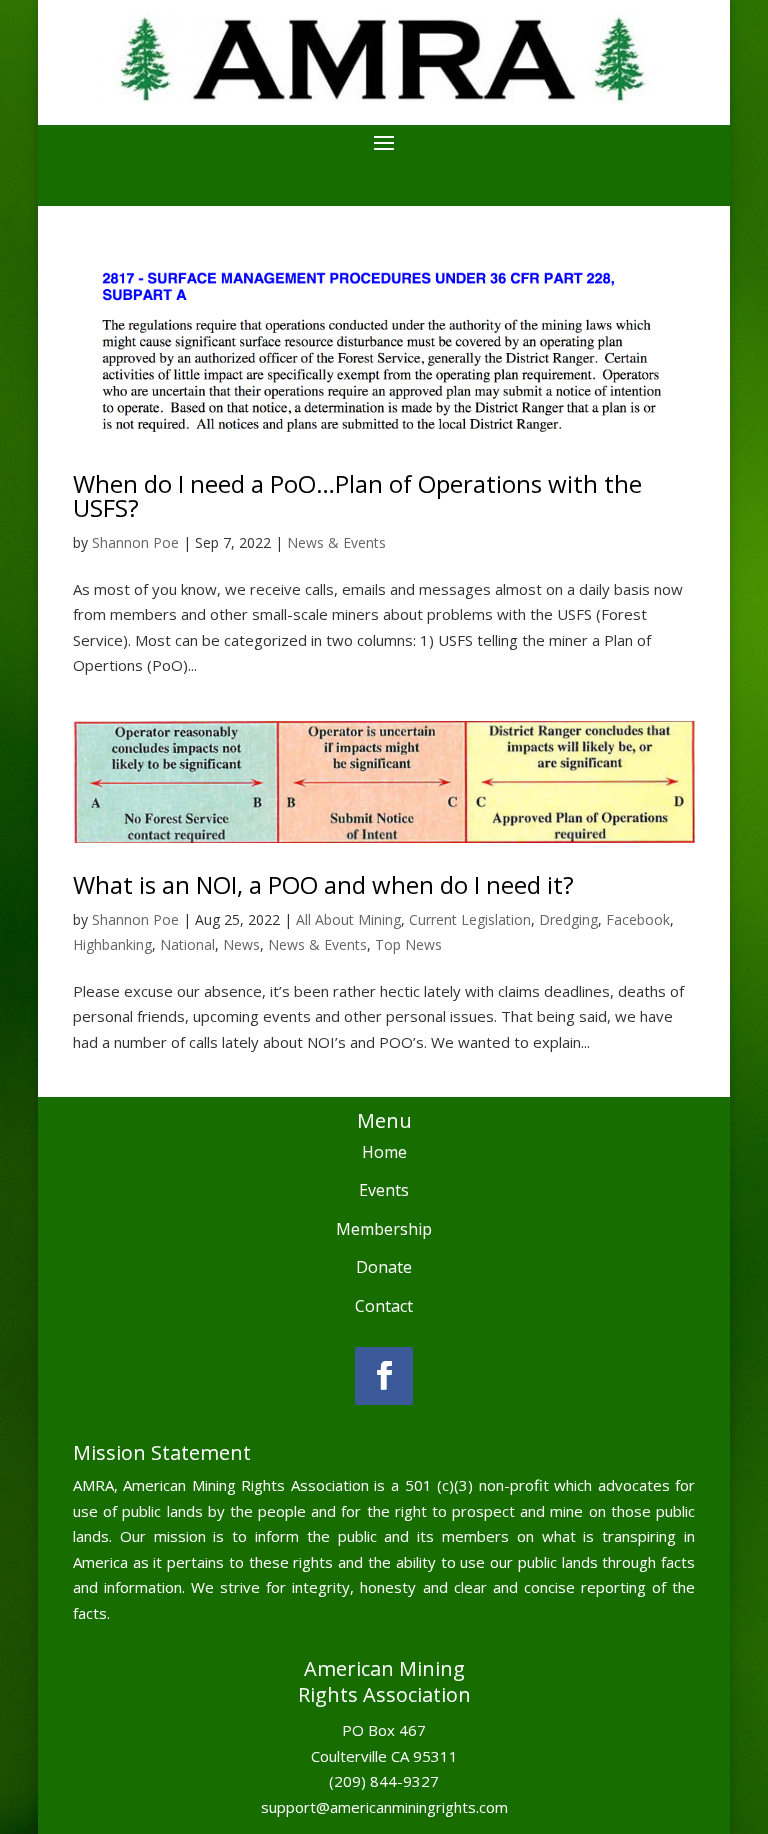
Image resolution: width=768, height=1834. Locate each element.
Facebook (638, 919)
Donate (384, 1267)
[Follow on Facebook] (384, 1376)
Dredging (568, 919)
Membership (384, 1229)
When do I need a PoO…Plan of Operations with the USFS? (357, 495)
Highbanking (112, 944)
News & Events (336, 542)
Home (384, 1152)
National (187, 944)
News (241, 944)
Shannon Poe (135, 542)
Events (384, 1190)
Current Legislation (470, 919)
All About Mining (348, 919)
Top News (408, 944)
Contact (384, 1306)
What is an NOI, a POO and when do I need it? (323, 884)
